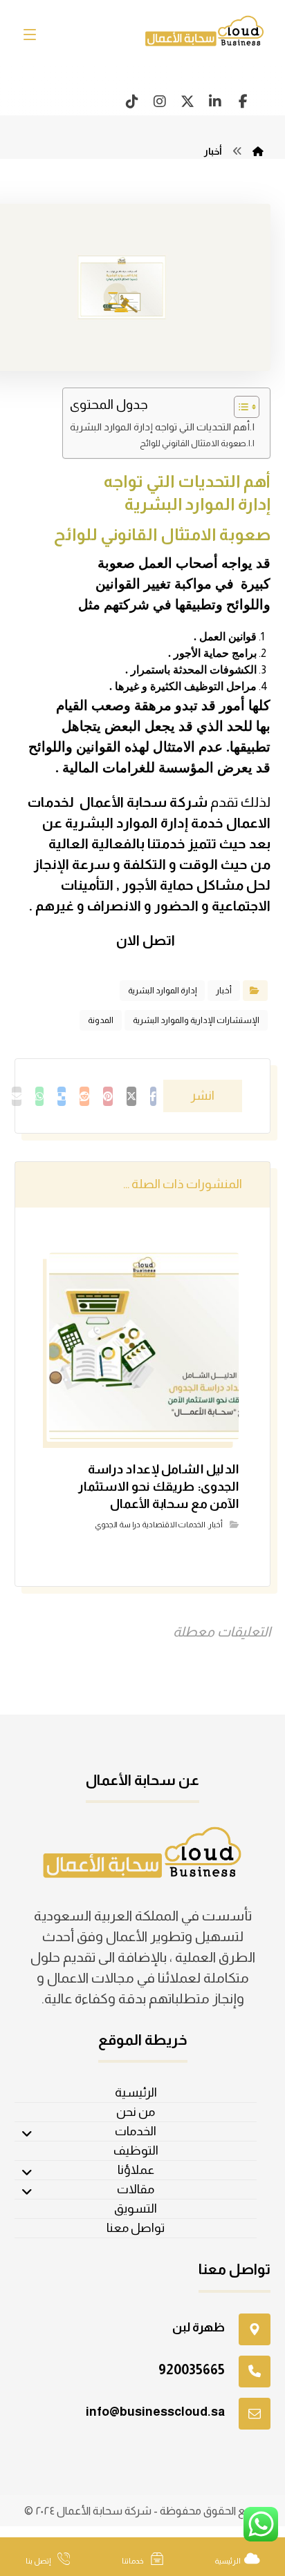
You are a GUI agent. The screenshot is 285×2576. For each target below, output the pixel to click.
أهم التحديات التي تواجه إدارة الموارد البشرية (160, 427)
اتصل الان (144, 940)
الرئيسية (136, 2092)
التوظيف (136, 2150)
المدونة (101, 1020)
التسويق (136, 2208)
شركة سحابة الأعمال (144, 802)
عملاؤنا (136, 2170)
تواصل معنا (136, 2228)
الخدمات (136, 2131)
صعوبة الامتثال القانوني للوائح (193, 443)
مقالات (136, 2189)
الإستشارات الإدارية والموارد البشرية (196, 1020)
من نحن (136, 2112)
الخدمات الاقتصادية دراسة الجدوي (149, 1525)
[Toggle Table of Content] (240, 407)
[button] (243, 102)
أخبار (224, 991)
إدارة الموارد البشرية (162, 991)
